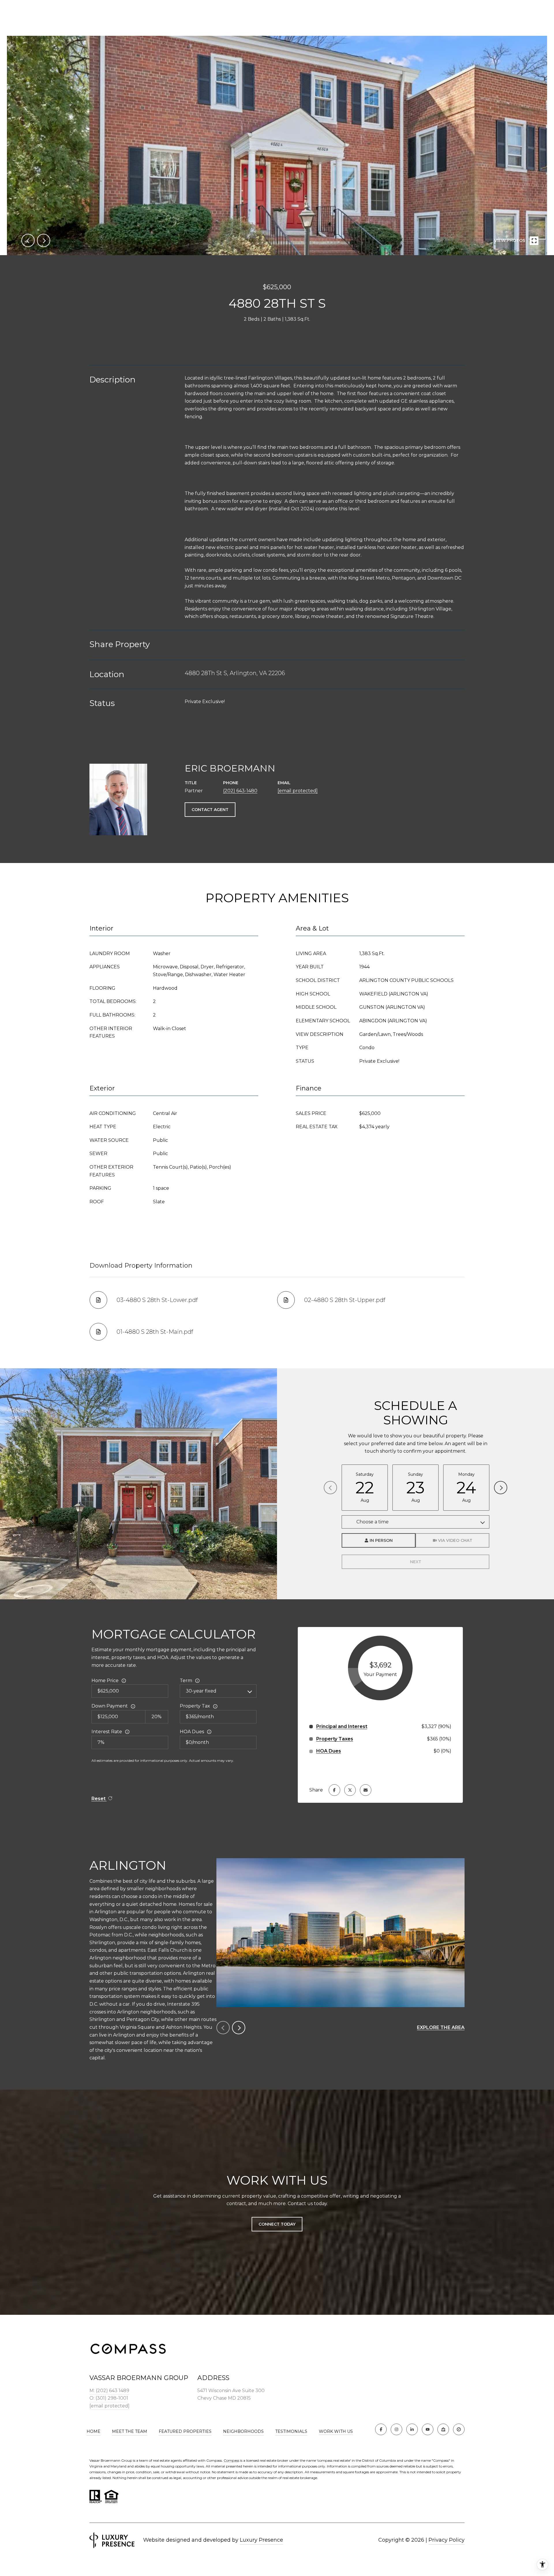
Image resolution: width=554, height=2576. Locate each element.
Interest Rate (107, 1732)
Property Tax (195, 1706)
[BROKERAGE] (459, 2429)
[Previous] (330, 1488)
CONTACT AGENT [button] (210, 810)
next (44, 240)
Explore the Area (441, 2027)
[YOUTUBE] (428, 2429)
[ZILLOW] (443, 2429)
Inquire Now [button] (277, 339)
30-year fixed (201, 1691)
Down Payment (110, 1706)
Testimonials (291, 2431)
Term (186, 1681)
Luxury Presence (261, 2540)
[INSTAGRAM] (396, 2429)
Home (93, 2431)
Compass (231, 2460)
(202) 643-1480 (240, 791)
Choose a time (373, 1522)
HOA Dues (192, 1732)
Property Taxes (335, 1739)
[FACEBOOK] (381, 2429)
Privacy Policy (447, 2540)
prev (28, 240)
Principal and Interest (342, 1726)
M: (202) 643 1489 (109, 2391)
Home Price (105, 1681)
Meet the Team (130, 2431)
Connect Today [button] (277, 2224)
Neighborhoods (243, 2431)
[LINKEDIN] (412, 2429)
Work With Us (336, 2432)
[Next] (501, 1488)
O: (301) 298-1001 (109, 2398)
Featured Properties (185, 2431)
